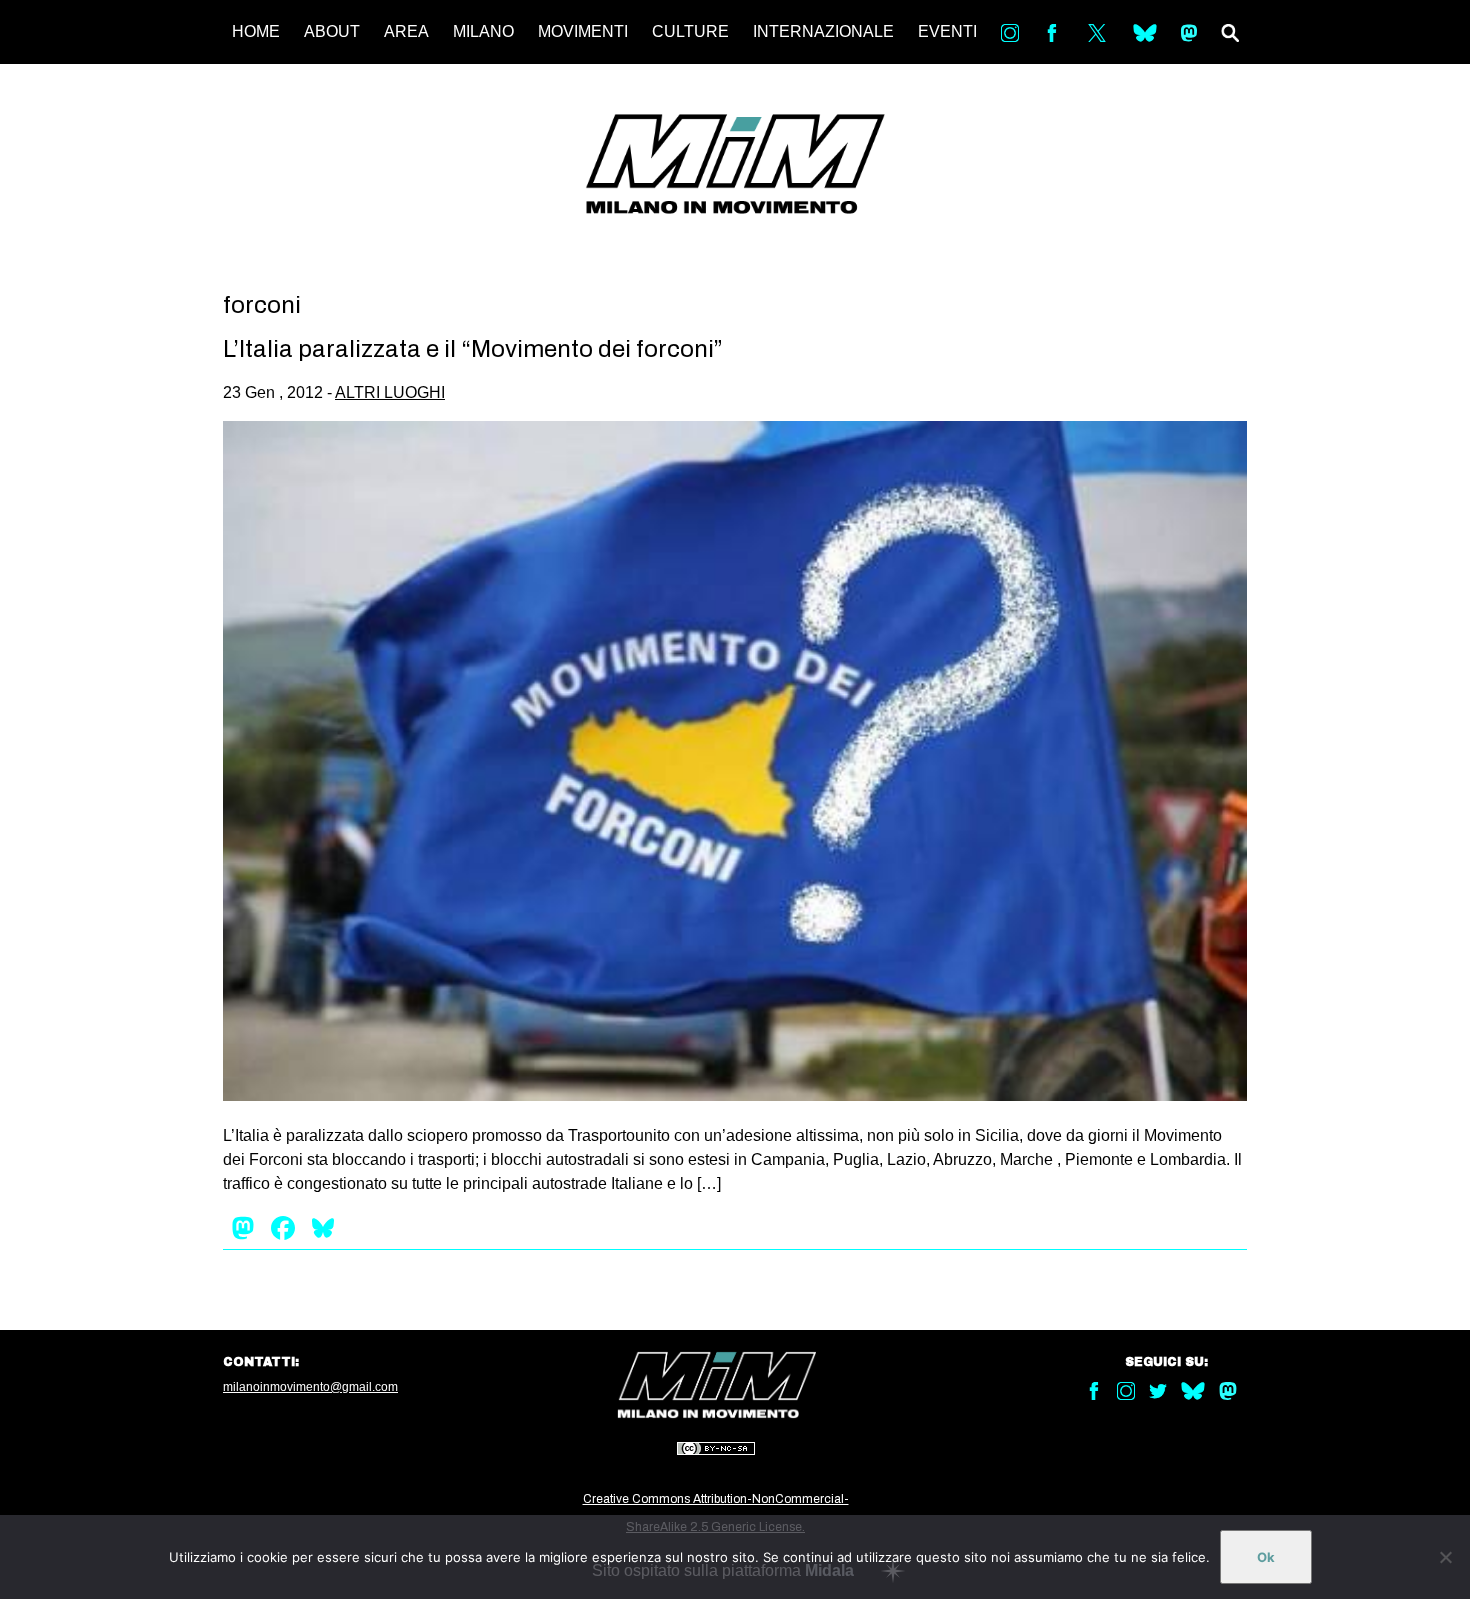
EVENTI (947, 31)
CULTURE (690, 31)
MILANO (483, 31)
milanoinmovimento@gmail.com (310, 1387)
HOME (256, 31)
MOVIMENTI (583, 31)
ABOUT (332, 31)
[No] (1445, 1557)
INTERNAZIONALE (823, 31)
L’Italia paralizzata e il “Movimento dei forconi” (473, 349)
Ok (1266, 1557)
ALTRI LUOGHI (390, 392)
